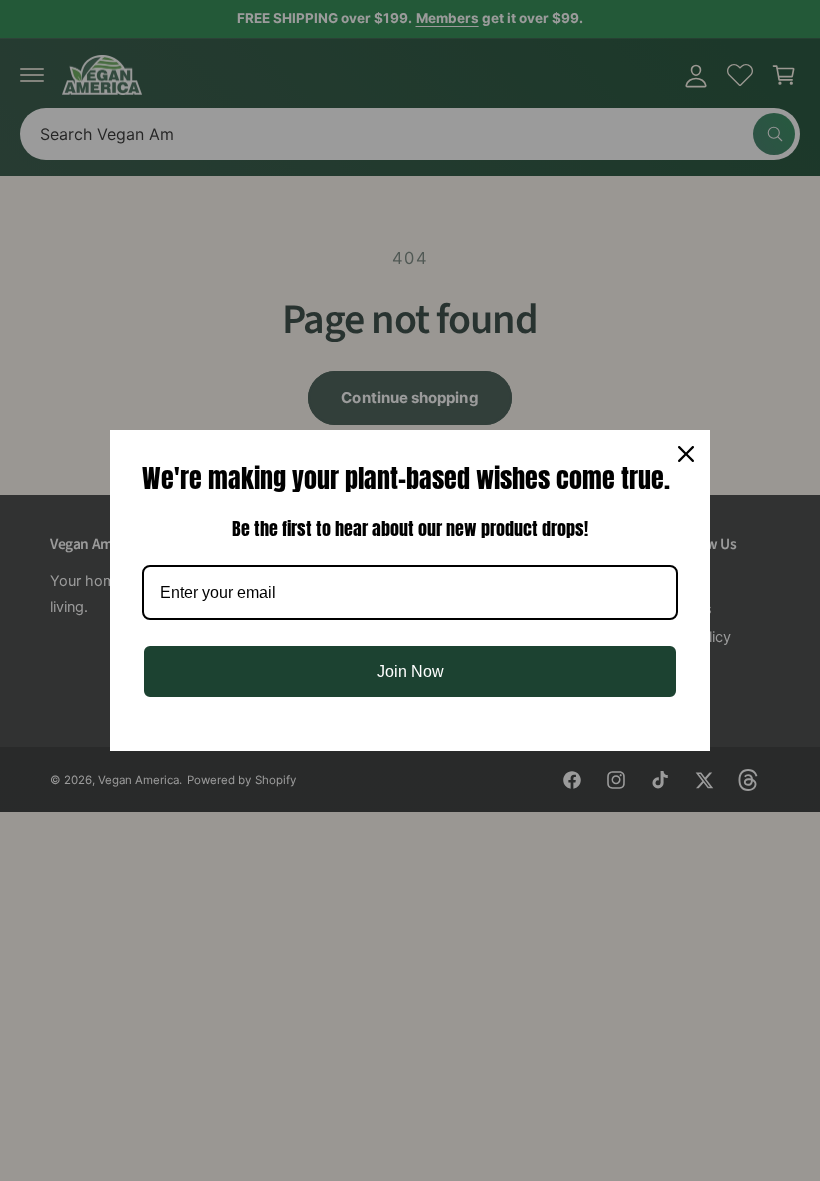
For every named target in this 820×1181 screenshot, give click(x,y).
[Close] (686, 454)
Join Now (410, 671)
